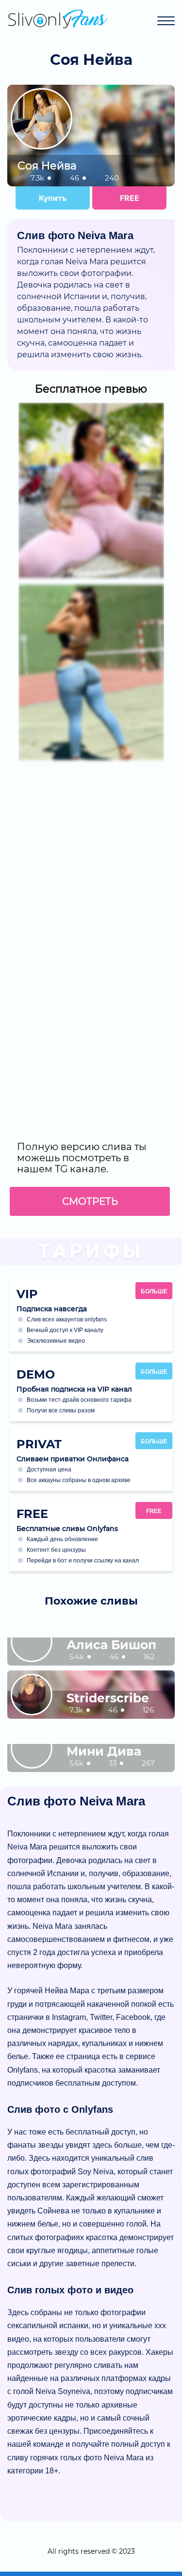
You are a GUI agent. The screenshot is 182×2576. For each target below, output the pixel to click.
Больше (154, 1291)
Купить (53, 198)
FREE (130, 198)
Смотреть (90, 1201)
